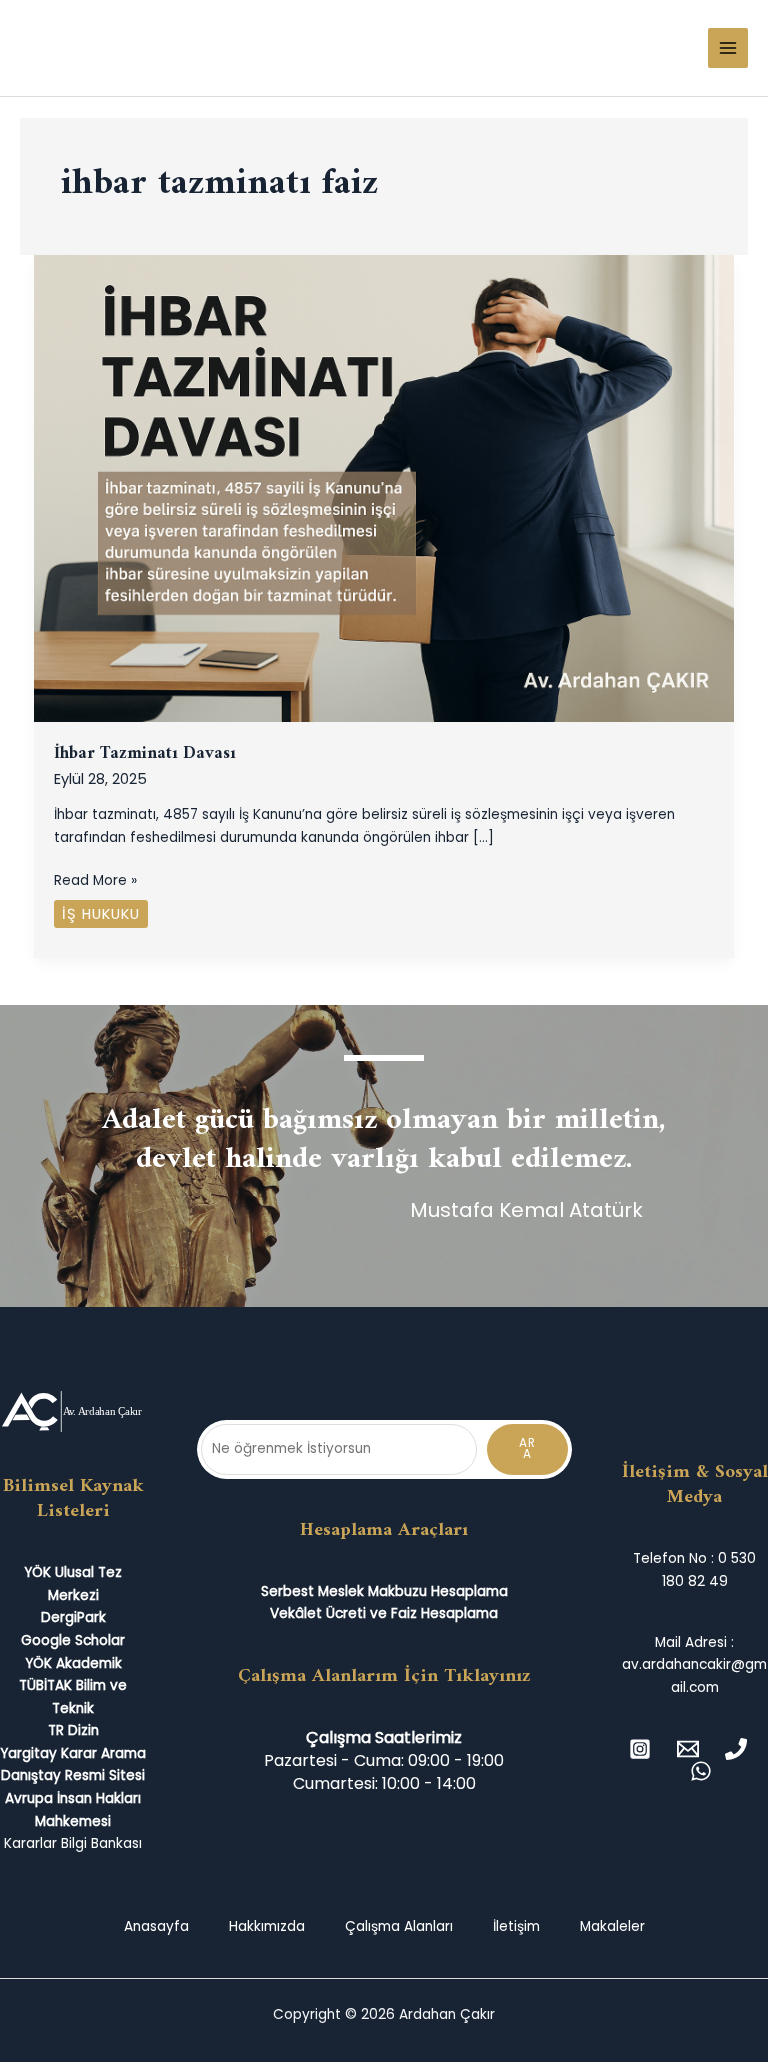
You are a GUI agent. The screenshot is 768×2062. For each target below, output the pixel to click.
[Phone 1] (736, 1749)
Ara (527, 1449)
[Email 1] (688, 1749)
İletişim (516, 1926)
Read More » (95, 880)
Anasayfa (156, 1926)
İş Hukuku (101, 914)
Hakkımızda (267, 1926)
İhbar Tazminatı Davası (145, 754)
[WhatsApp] (701, 1771)
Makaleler (612, 1926)
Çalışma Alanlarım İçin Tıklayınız (384, 1676)
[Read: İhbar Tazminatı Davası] (384, 487)
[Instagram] (640, 1749)
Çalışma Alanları (399, 1926)
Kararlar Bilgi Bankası (73, 1843)
